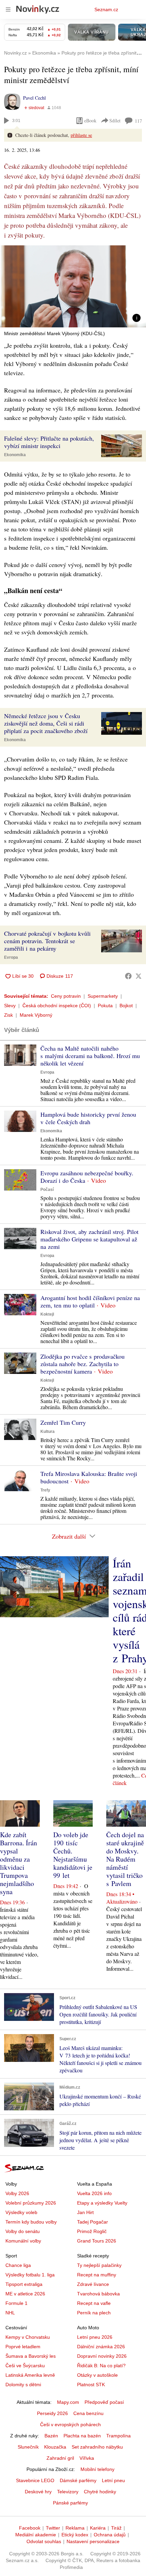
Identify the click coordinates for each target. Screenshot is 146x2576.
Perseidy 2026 (52, 2413)
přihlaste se (81, 135)
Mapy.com (68, 2402)
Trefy (45, 1490)
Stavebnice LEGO (35, 2480)
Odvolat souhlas (44, 2541)
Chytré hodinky (100, 2492)
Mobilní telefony (97, 2469)
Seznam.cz (106, 9)
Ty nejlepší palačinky (99, 2265)
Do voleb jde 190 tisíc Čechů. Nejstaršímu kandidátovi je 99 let (73, 1855)
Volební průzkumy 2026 (31, 2203)
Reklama (75, 2528)
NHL (10, 2313)
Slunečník (28, 2447)
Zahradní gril (60, 2458)
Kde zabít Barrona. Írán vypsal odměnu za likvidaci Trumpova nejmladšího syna (19, 1863)
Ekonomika (15, 455)
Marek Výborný (36, 1015)
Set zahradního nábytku (97, 2447)
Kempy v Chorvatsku (28, 2337)
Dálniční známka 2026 (101, 2347)
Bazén (51, 2436)
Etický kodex (75, 2535)
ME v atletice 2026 (25, 2294)
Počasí (47, 1190)
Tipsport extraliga (24, 2284)
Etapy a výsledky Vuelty (102, 2203)
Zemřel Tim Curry (63, 1422)
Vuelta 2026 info (94, 2193)
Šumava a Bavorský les (31, 2356)
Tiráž (116, 2528)
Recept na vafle (94, 2303)
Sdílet (115, 120)
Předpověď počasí (104, 2402)
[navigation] (8, 9)
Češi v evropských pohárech (70, 2425)
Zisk (8, 1015)
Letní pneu (113, 2480)
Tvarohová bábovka (98, 2294)
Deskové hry (38, 2492)
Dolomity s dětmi (23, 2385)
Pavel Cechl (34, 98)
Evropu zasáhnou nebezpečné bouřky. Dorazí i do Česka (87, 1177)
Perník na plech (94, 2313)
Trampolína (118, 2436)
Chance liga (18, 2265)
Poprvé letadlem (23, 2347)
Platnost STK (91, 2385)
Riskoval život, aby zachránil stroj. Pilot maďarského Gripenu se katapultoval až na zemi (89, 1239)
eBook (90, 120)
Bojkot (126, 1006)
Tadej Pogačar (93, 2222)
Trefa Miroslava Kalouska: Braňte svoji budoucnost (89, 1477)
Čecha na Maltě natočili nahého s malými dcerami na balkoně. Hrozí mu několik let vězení (90, 1056)
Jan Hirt (85, 2212)
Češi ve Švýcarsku (25, 2366)
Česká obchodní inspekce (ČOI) (57, 1006)
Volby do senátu (23, 2231)
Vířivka (87, 2458)
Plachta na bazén (82, 2436)
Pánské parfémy (70, 2503)
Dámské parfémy (78, 2480)
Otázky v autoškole (97, 2375)
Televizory (68, 2492)
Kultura (48, 1432)
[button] (73, 286)
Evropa (11, 957)
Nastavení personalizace (93, 2541)
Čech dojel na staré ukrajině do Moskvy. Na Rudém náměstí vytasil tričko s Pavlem (125, 1859)
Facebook (30, 2528)
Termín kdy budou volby (31, 2222)
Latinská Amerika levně (30, 2375)
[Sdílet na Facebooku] (128, 976)
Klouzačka (55, 2447)
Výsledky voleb (21, 2212)
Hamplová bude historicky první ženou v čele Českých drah (88, 1118)
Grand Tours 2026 (97, 2241)
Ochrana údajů (110, 2535)
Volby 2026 (17, 2193)
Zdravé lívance (93, 2284)
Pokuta (105, 1006)
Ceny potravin (66, 996)
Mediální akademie (36, 2535)
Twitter (53, 2528)
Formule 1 (16, 2303)
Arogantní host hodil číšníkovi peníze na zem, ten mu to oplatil (90, 1301)
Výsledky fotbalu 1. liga (30, 2275)
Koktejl (47, 1314)
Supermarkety (103, 996)
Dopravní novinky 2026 (102, 2356)
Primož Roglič (92, 2231)
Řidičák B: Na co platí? (101, 2366)
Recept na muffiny (97, 2275)
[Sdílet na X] (139, 976)
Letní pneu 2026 (95, 2337)
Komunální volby (23, 2241)
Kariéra (98, 2528)
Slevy (10, 1006)
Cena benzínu (88, 2413)
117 (138, 121)
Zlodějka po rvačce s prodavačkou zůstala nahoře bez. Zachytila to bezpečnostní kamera (83, 1364)
